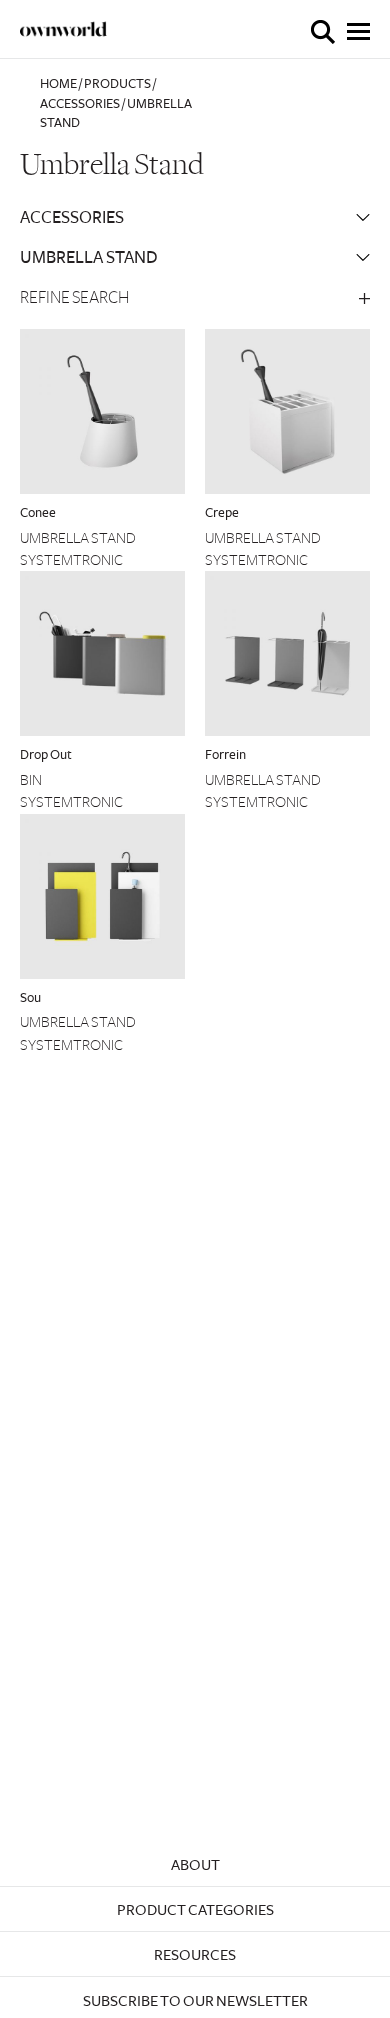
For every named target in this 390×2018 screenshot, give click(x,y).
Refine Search (74, 298)
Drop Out (46, 755)
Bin (31, 780)
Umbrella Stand (78, 538)
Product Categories (195, 1910)
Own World (64, 29)
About (195, 1865)
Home (58, 84)
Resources (195, 1955)
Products (117, 84)
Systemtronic (71, 560)
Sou (30, 998)
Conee (38, 513)
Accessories (80, 104)
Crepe (222, 513)
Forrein (225, 755)
